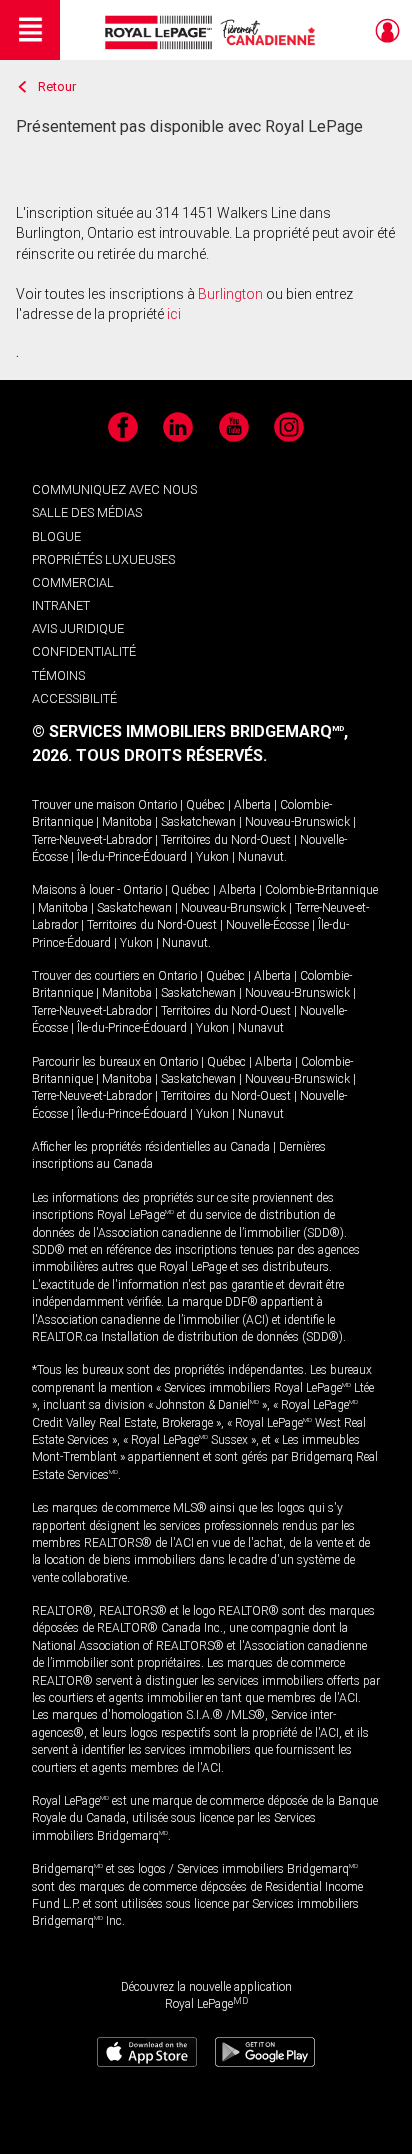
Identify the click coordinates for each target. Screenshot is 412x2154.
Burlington (230, 294)
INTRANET (61, 605)
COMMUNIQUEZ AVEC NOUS (114, 489)
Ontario (157, 805)
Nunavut (261, 857)
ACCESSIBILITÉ (74, 698)
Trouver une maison (83, 805)
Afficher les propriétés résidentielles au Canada (151, 1147)
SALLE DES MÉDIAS (87, 512)
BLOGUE (56, 536)
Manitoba (127, 822)
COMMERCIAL (73, 582)
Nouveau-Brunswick (297, 822)
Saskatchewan (198, 822)
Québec (205, 805)
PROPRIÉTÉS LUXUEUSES (103, 559)
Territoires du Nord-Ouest (226, 840)
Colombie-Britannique (321, 890)
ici (174, 314)
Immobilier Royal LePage (213, 32)
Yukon (212, 857)
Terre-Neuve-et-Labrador (92, 840)
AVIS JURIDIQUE (78, 628)
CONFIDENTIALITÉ (84, 651)
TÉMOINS (58, 675)
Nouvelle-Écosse (267, 925)
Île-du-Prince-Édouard (132, 857)
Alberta (252, 805)
